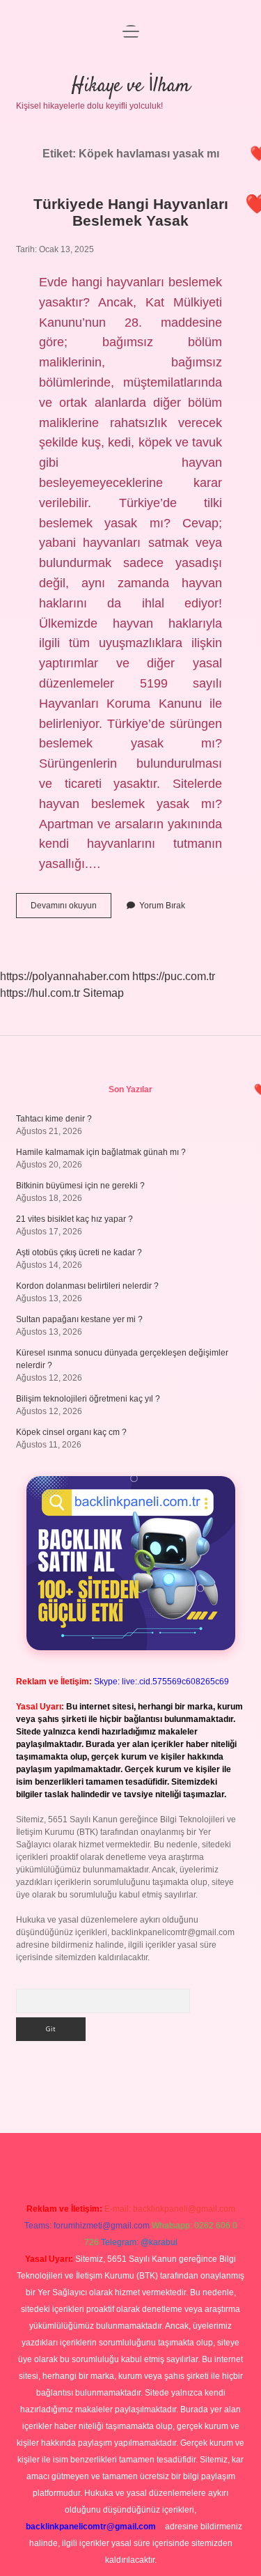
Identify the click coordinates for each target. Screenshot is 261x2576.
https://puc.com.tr (174, 976)
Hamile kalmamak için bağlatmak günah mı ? (101, 1152)
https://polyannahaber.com (65, 976)
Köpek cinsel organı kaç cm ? (71, 1432)
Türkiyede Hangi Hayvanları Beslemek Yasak (131, 212)
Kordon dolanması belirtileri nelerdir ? (87, 1286)
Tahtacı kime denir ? (54, 1119)
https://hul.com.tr (40, 993)
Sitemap (103, 993)
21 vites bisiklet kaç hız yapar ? (74, 1219)
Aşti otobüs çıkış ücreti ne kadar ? (79, 1252)
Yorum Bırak (162, 906)
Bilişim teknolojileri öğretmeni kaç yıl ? (88, 1399)
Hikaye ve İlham (131, 86)
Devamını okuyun (71, 909)
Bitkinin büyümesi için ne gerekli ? (80, 1186)
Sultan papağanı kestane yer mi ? (79, 1319)
